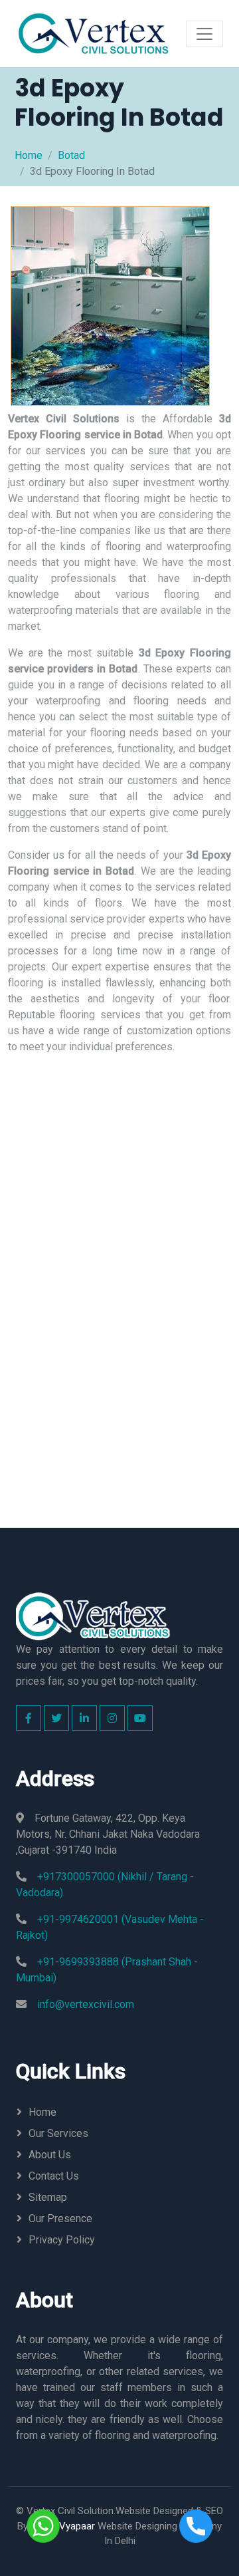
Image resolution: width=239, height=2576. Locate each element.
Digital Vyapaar (63, 2526)
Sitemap (48, 2197)
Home (29, 155)
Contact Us (54, 2176)
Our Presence (60, 2218)
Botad (71, 155)
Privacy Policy (62, 2240)
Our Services (58, 2133)
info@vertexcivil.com (86, 2004)
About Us (50, 2155)
